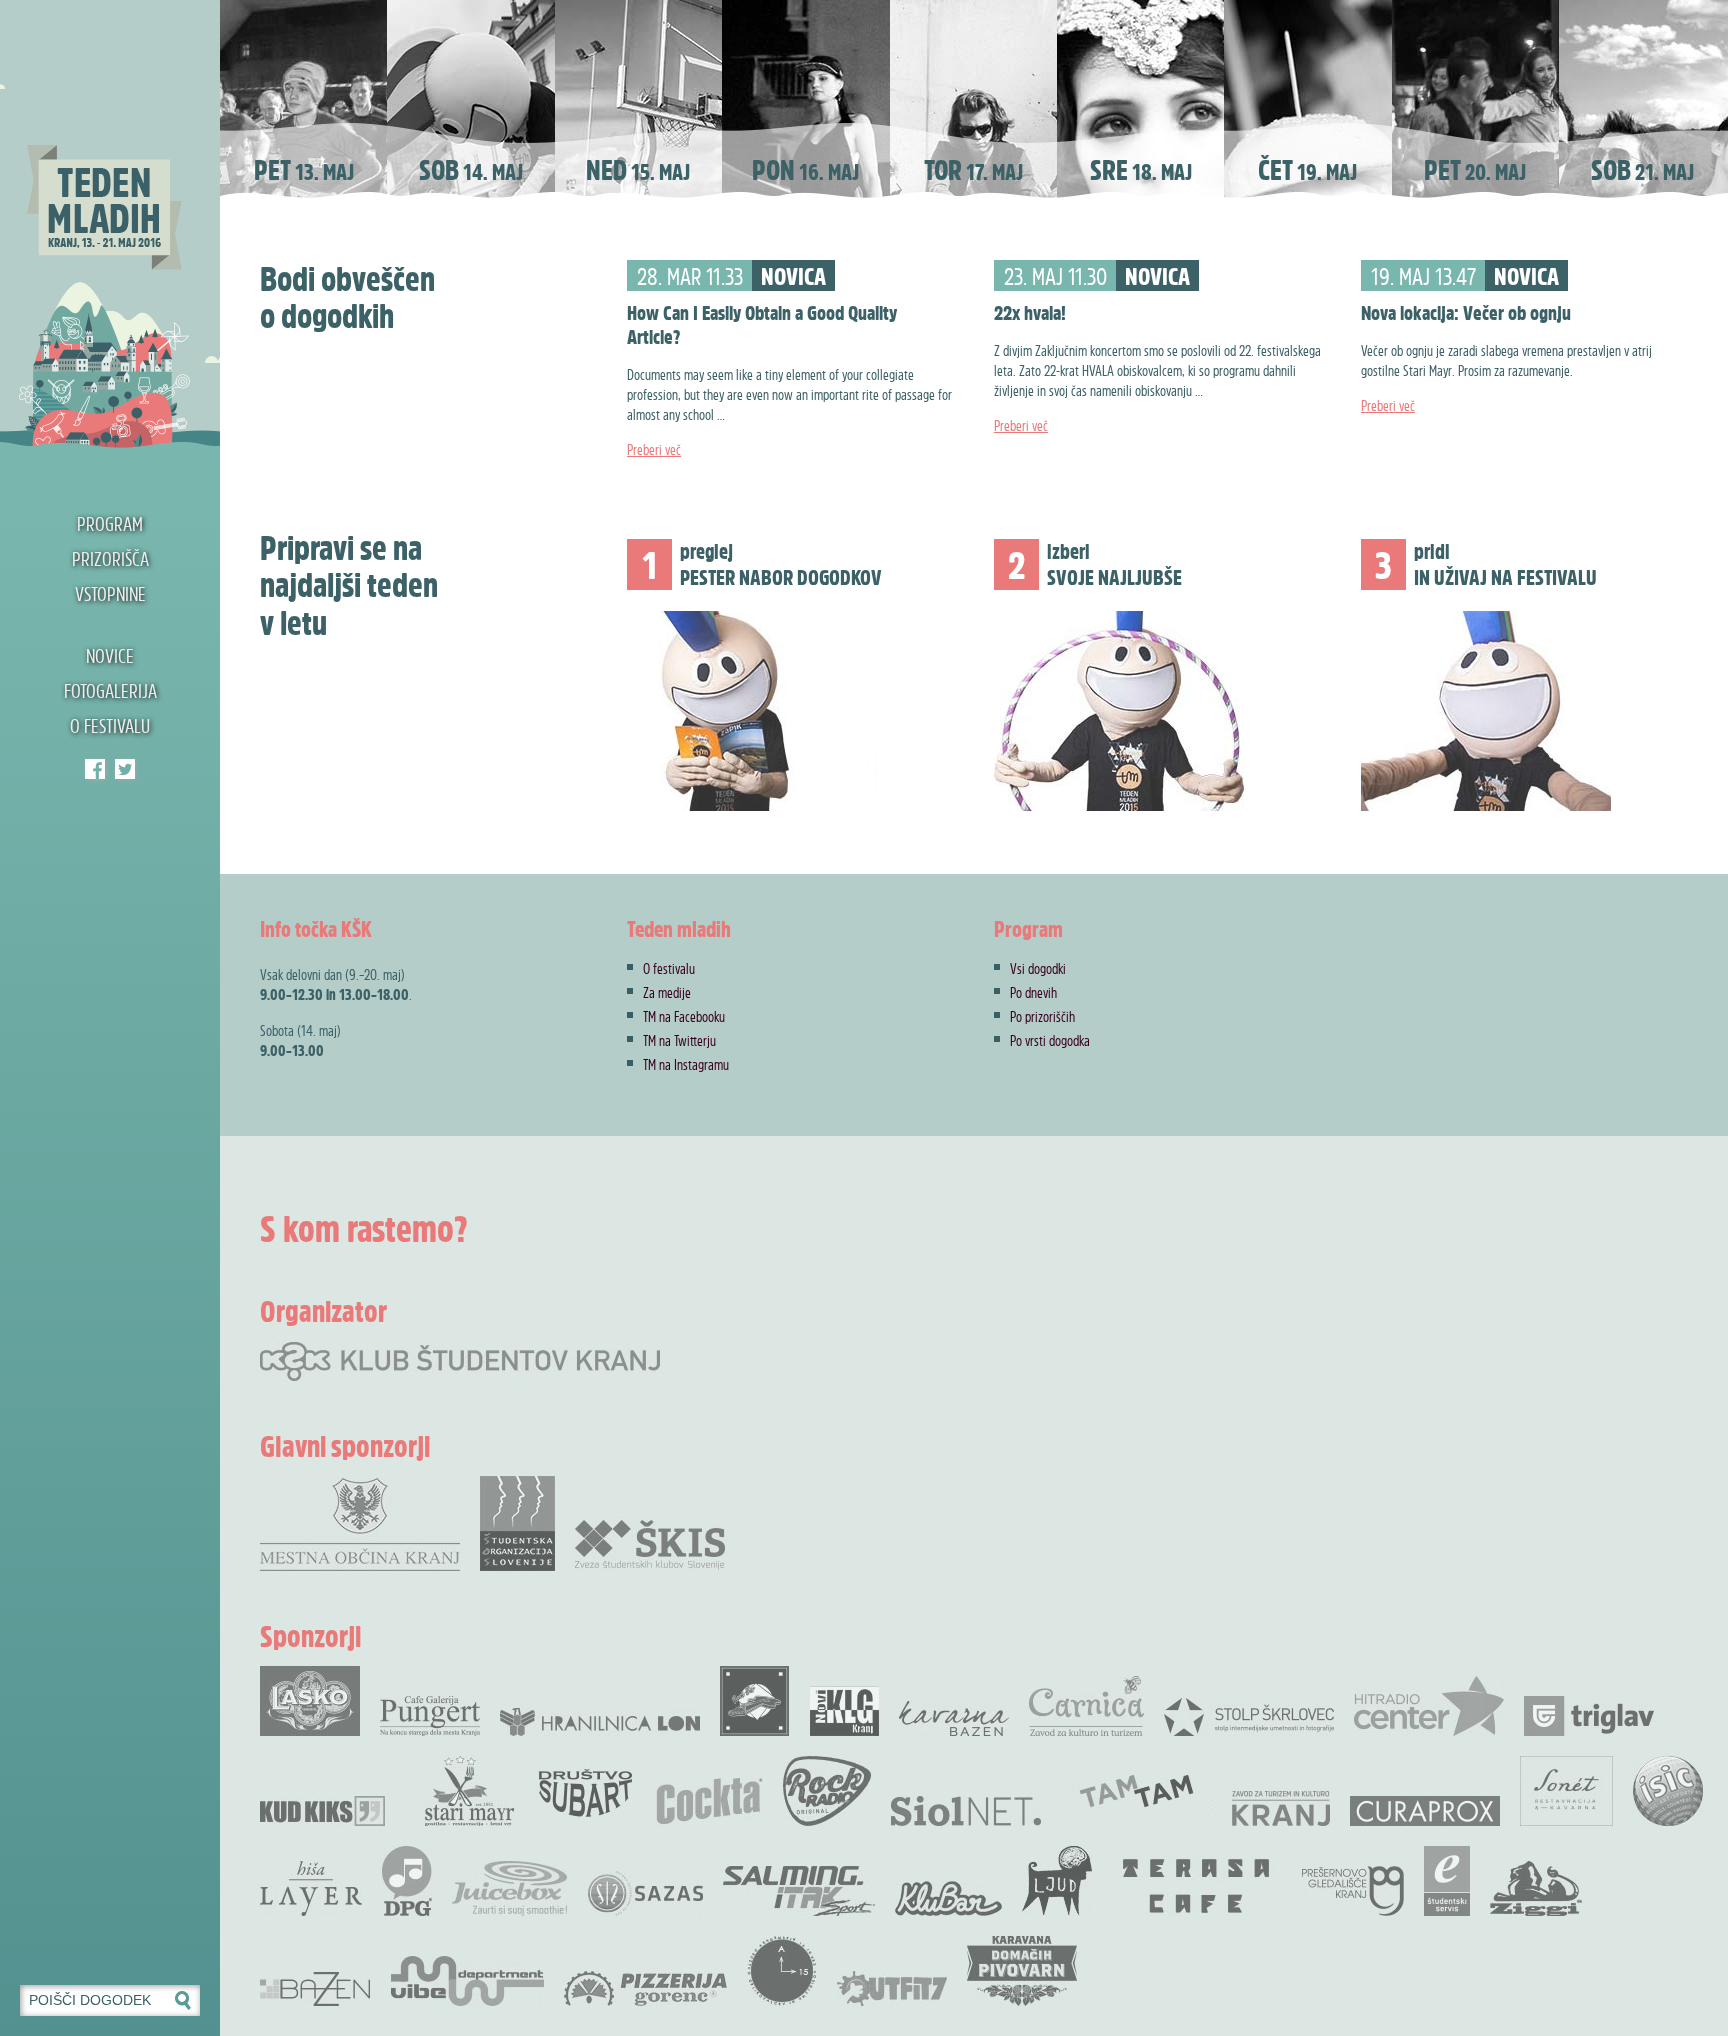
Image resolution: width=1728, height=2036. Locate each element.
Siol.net (966, 1811)
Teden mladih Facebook (95, 769)
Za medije (667, 992)
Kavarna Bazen (954, 1718)
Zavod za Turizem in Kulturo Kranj (1281, 1808)
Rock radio (827, 1791)
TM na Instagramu (686, 1064)
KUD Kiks (322, 1811)
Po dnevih (1033, 992)
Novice (110, 655)
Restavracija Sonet (1566, 1791)
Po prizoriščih (1042, 1016)
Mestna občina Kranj (360, 1523)
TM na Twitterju (679, 1040)
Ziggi (1536, 1888)
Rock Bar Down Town (755, 1701)
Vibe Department (467, 1981)
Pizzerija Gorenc (645, 1988)
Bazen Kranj (315, 1988)
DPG (407, 1881)
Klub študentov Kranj (125, 769)
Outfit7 (892, 1988)
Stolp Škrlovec (1249, 1716)
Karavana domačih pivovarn (1022, 1971)
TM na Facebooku (684, 1016)
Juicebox (509, 1888)
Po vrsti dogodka (1050, 1040)
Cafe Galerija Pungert (430, 1716)
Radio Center (1429, 1706)
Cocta (709, 1801)
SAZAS (645, 1893)
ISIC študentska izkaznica (1668, 1791)
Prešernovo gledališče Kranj (1353, 1891)
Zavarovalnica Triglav (1589, 1716)
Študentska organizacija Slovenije (517, 1523)
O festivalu (110, 725)
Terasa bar (1197, 1886)
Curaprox (1425, 1811)
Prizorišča (110, 558)
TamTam (1136, 1791)
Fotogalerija (110, 690)
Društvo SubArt (585, 1791)
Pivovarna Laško (310, 1701)
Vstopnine (110, 593)
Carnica (1086, 1706)
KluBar (948, 1898)
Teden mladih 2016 (110, 225)
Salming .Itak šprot (799, 1891)
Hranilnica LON (600, 1722)
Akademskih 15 (782, 1971)
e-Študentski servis (1447, 1881)
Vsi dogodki (1038, 968)
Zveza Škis (650, 1543)
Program (110, 523)
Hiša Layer (311, 1888)
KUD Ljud (1057, 1881)
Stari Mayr (470, 1791)
